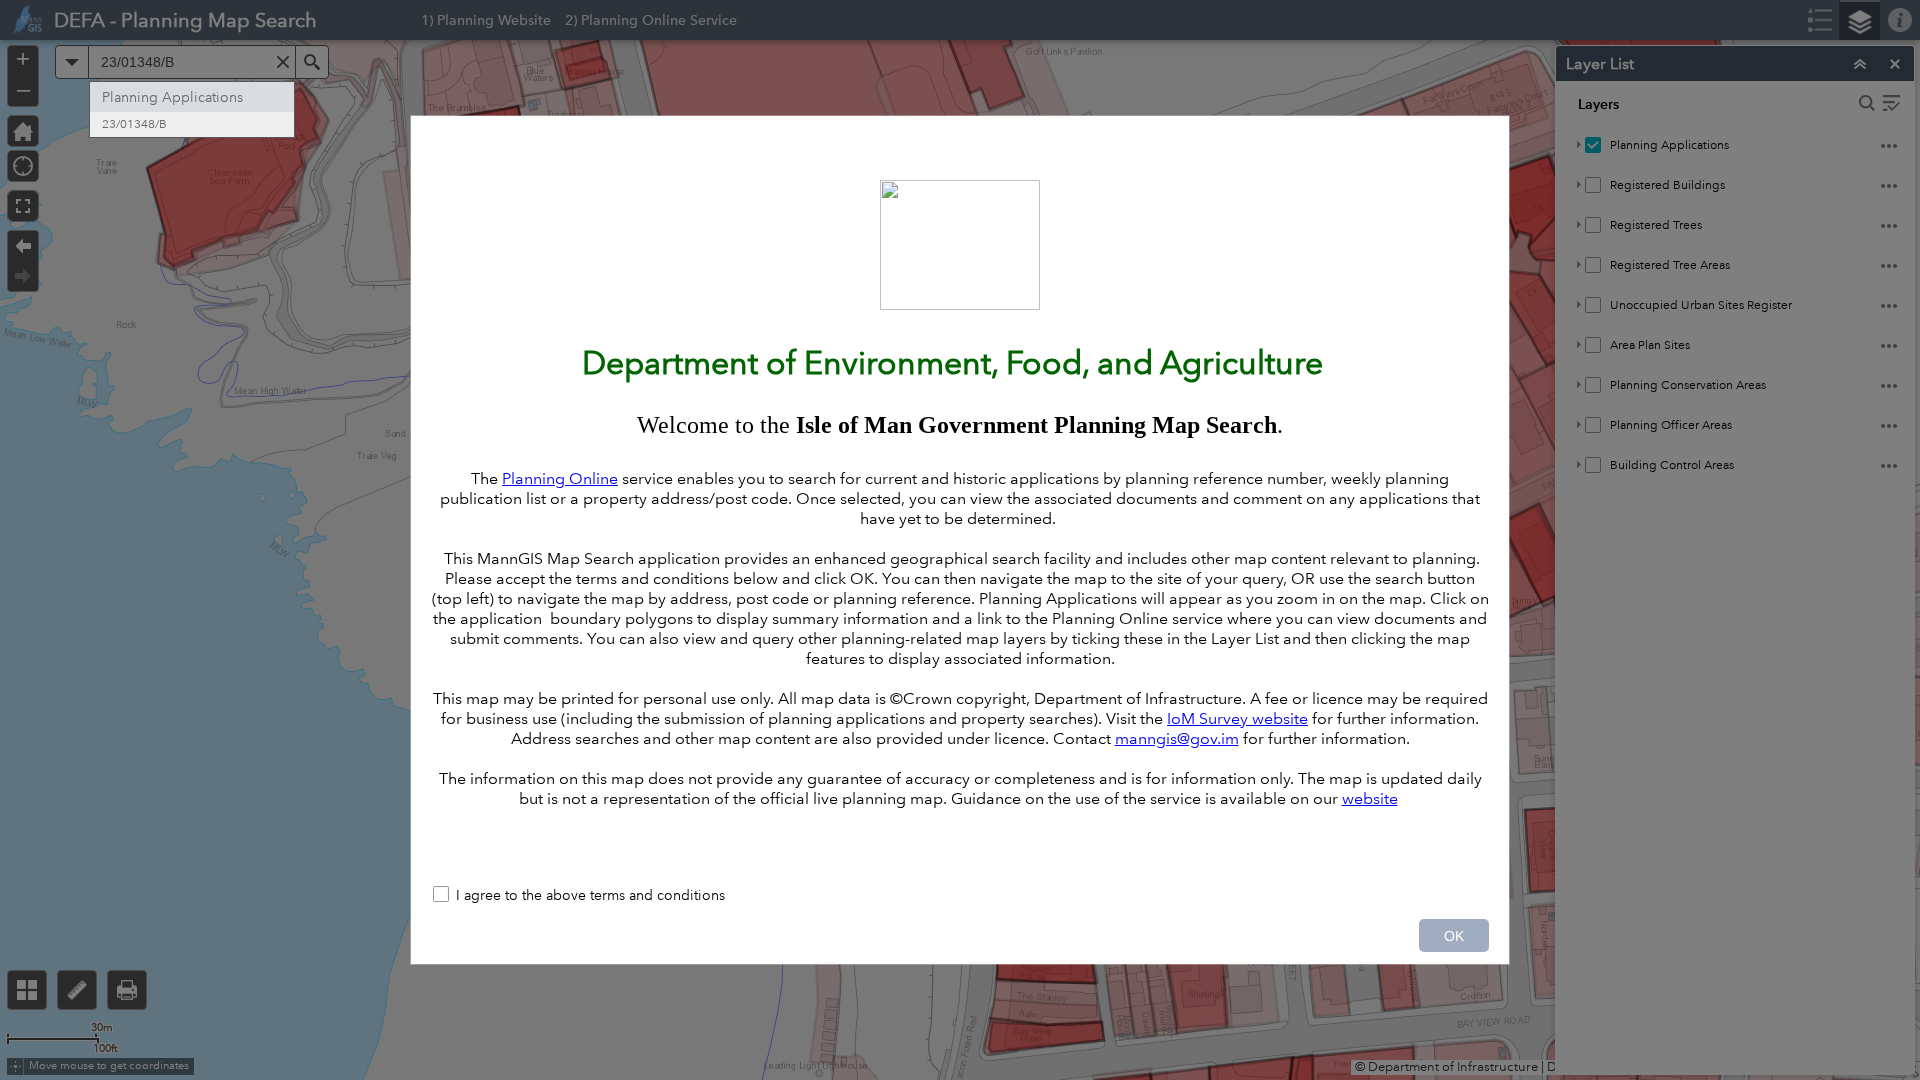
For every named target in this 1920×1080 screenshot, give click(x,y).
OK (1454, 936)
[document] (960, 495)
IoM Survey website (1237, 718)
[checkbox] (960, 896)
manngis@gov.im (1177, 738)
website (1370, 798)
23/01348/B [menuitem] (134, 124)
